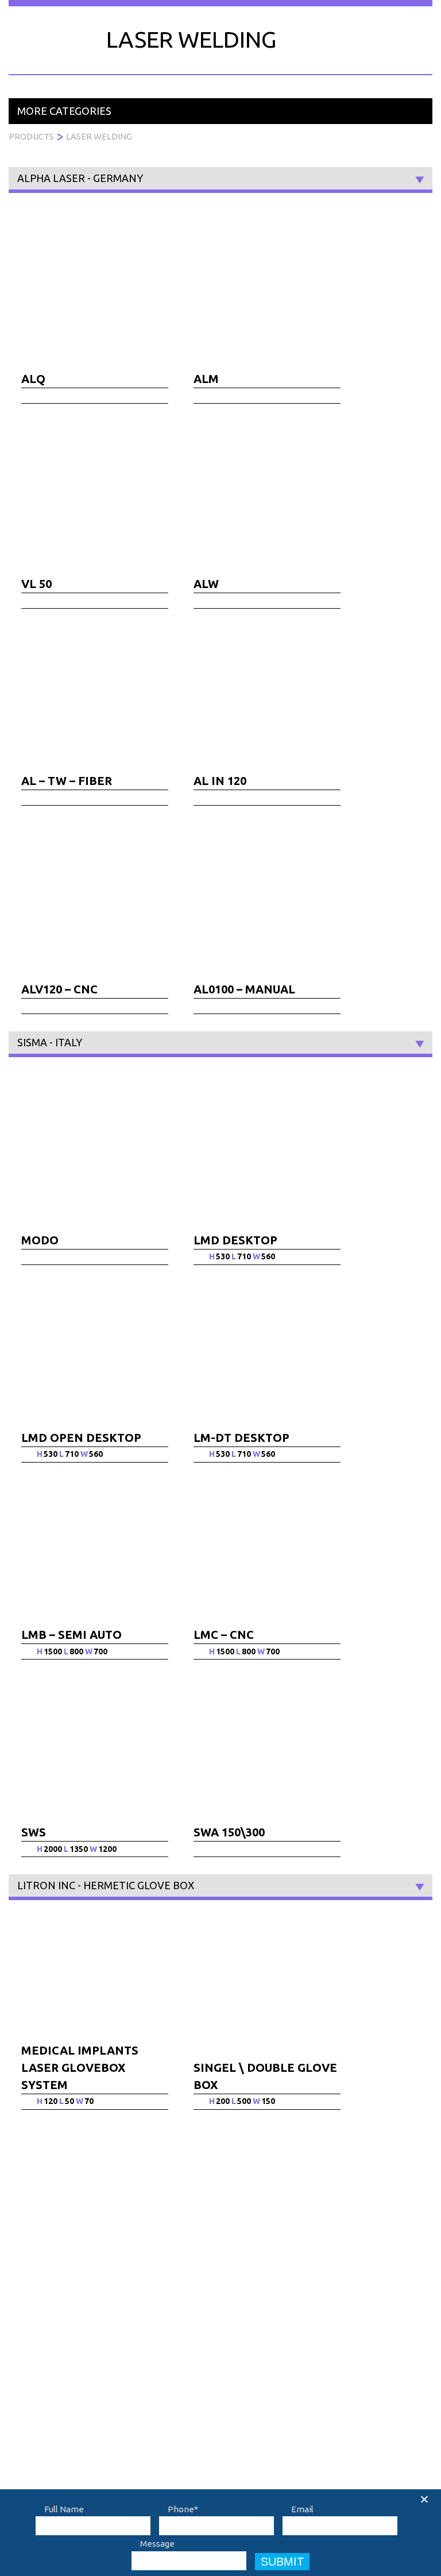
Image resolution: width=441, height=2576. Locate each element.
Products (105, 30)
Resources (335, 30)
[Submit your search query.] (260, 2256)
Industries (225, 30)
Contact (396, 30)
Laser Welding (99, 136)
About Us (79, 2333)
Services (164, 30)
